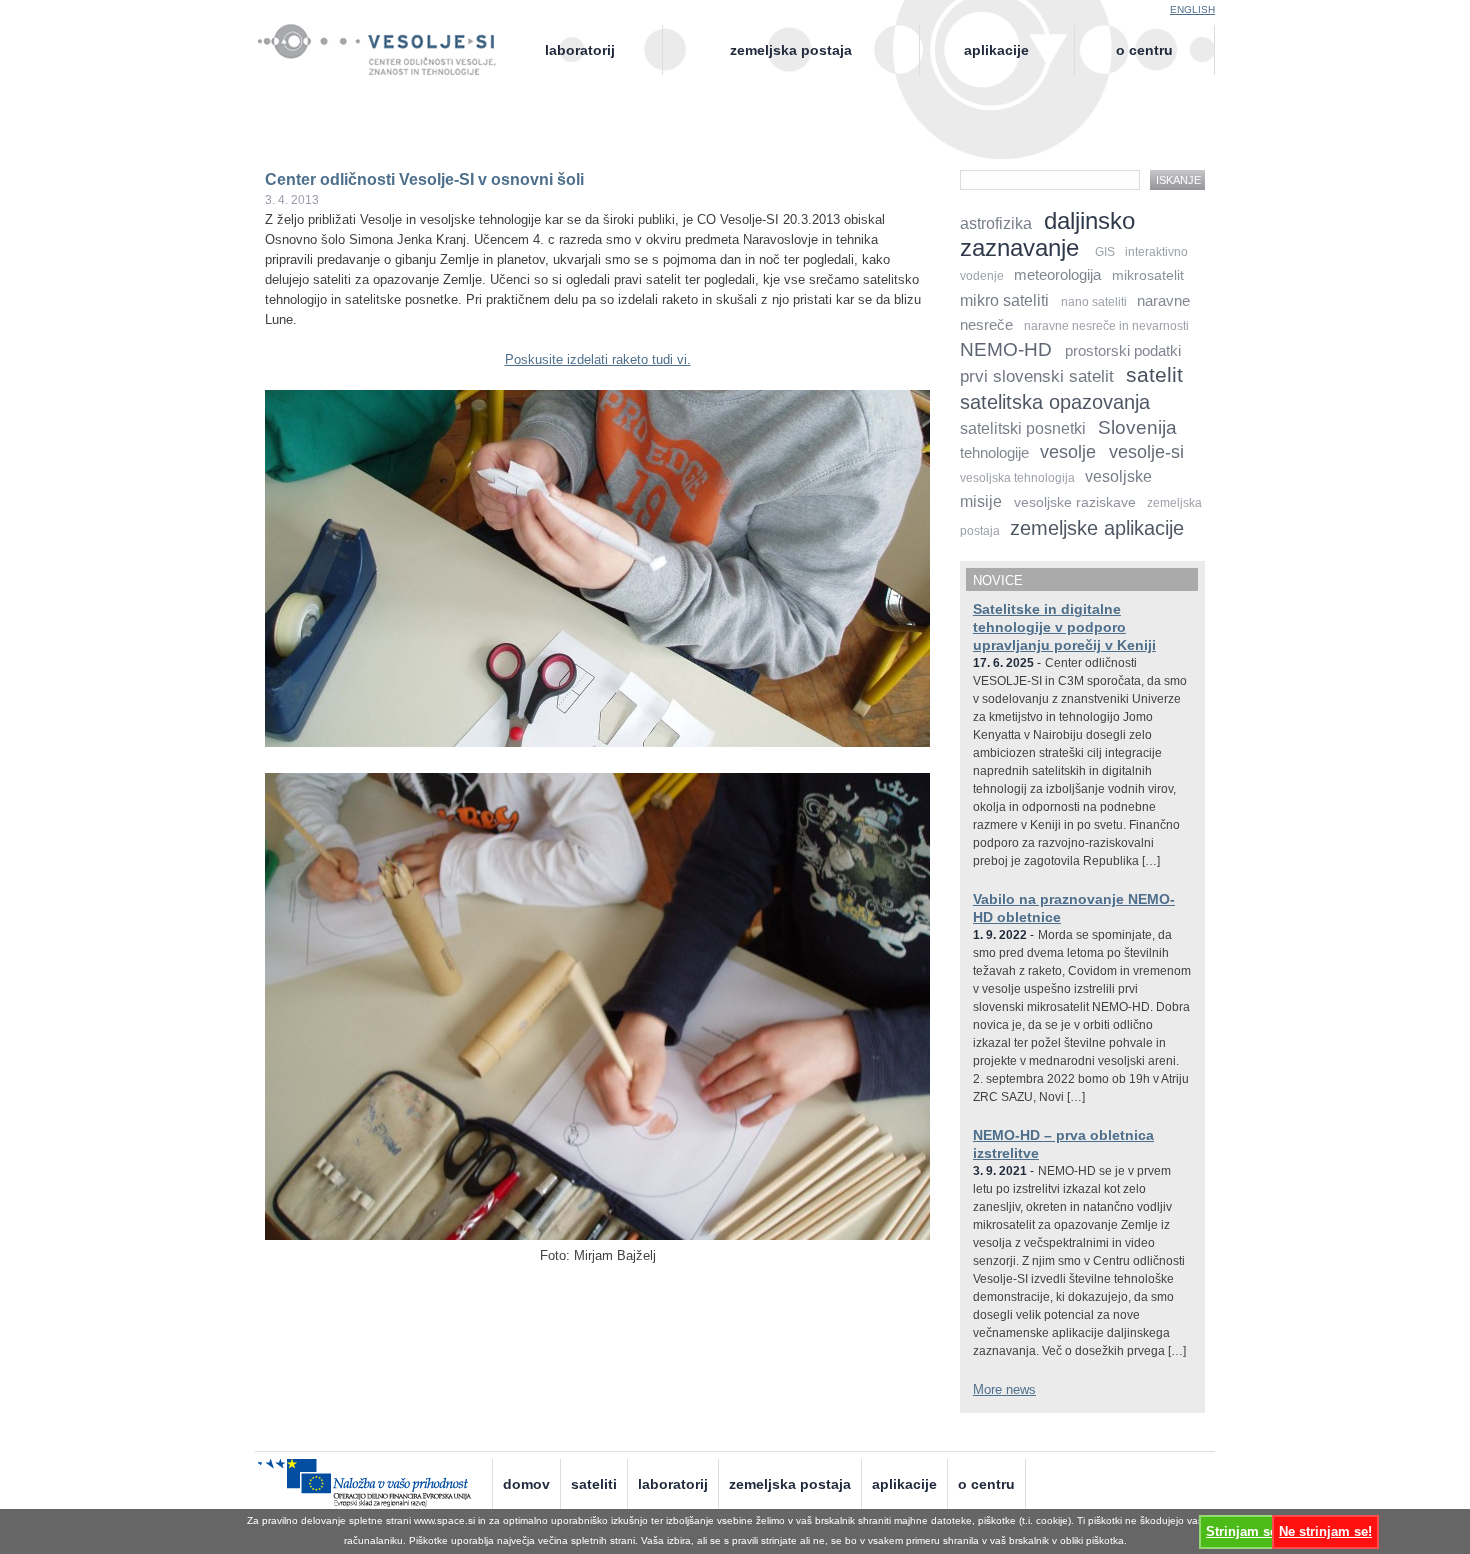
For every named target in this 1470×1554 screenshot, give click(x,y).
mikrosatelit (1148, 275)
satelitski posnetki (1023, 428)
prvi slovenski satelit (1037, 376)
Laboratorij (580, 50)
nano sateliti (1094, 302)
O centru (1144, 50)
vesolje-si (1146, 452)
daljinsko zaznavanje (1047, 234)
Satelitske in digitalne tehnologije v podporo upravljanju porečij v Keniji (1064, 627)
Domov (526, 1484)
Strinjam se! (1243, 1531)
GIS (1105, 252)
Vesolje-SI (387, 39)
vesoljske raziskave (1075, 502)
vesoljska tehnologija (1017, 478)
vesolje (1068, 452)
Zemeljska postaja (791, 50)
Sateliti (594, 1484)
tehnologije (994, 453)
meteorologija (1057, 275)
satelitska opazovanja (1055, 401)
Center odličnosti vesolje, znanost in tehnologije (387, 66)
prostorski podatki (1123, 351)
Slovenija (1137, 427)
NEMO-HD (1006, 349)
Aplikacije (996, 50)
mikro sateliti (1004, 300)
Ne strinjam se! (1325, 1531)
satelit (1154, 374)
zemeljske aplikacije (1097, 527)
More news (1004, 1389)
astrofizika (996, 223)
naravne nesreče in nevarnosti (1106, 326)
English (1192, 9)
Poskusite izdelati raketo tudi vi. (598, 359)
